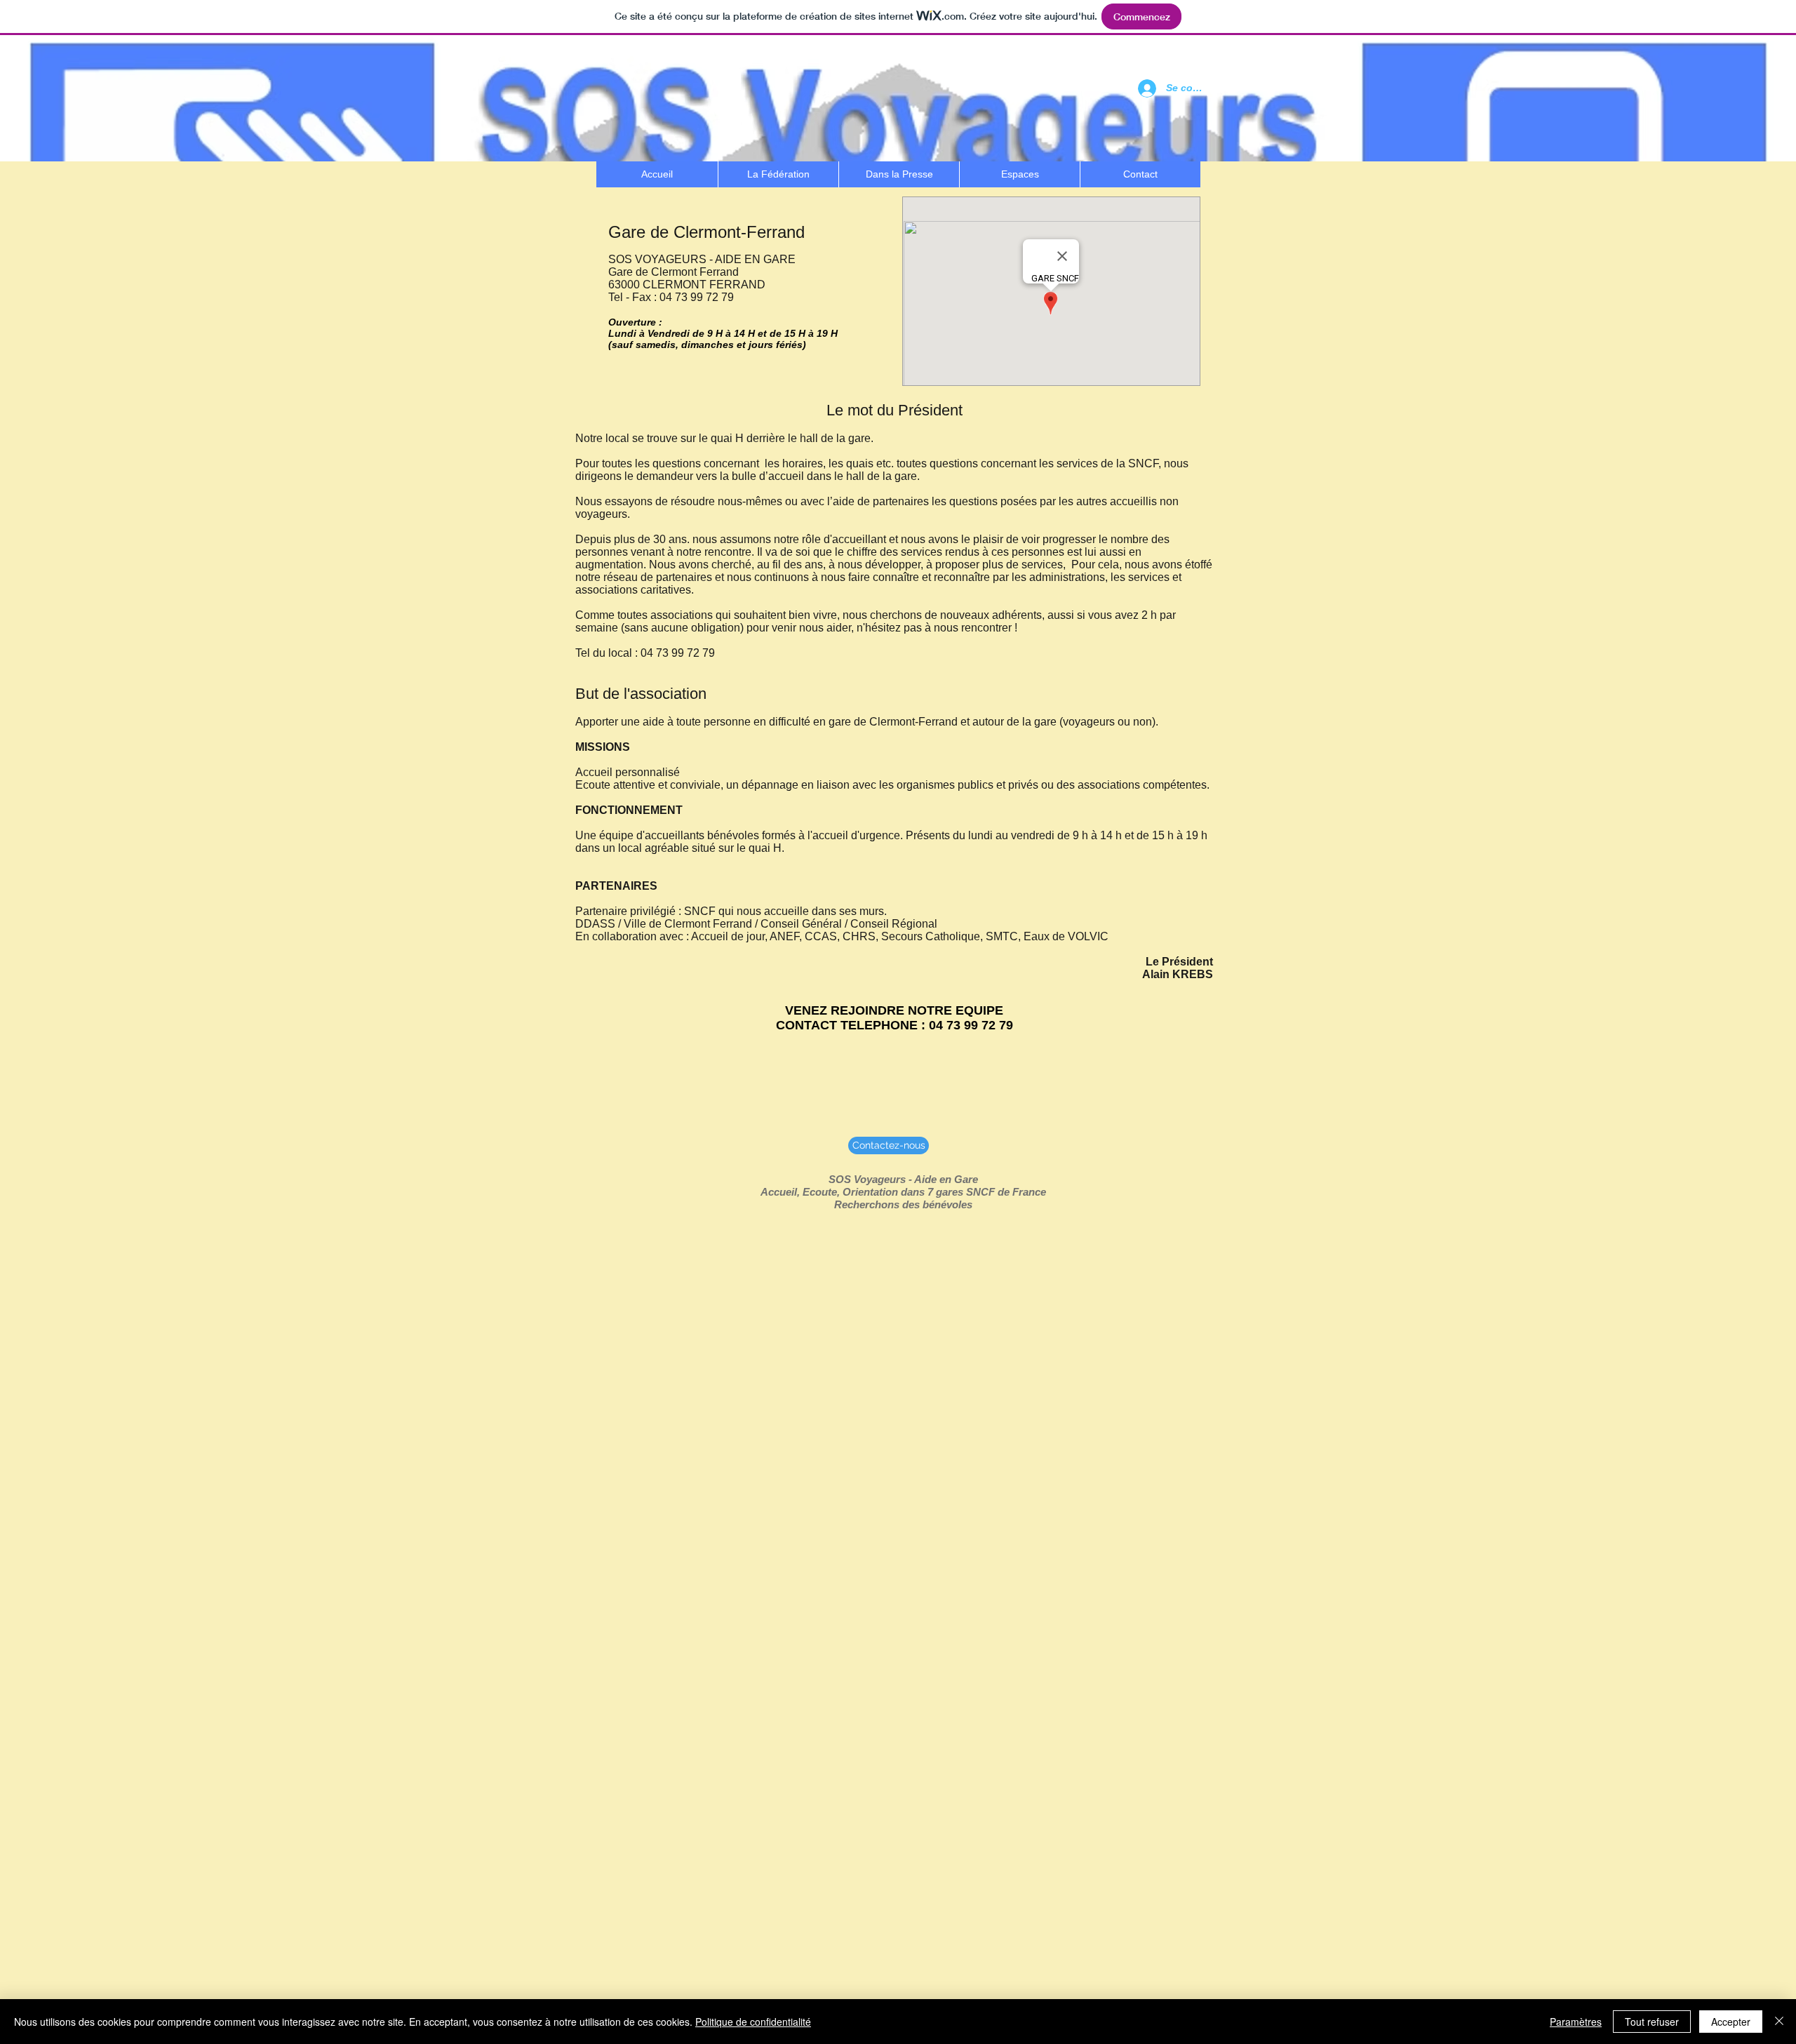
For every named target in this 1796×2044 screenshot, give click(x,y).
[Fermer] (1779, 2022)
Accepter (1731, 2022)
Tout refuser (1652, 2022)
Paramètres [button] (1576, 2022)
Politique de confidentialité (753, 2022)
